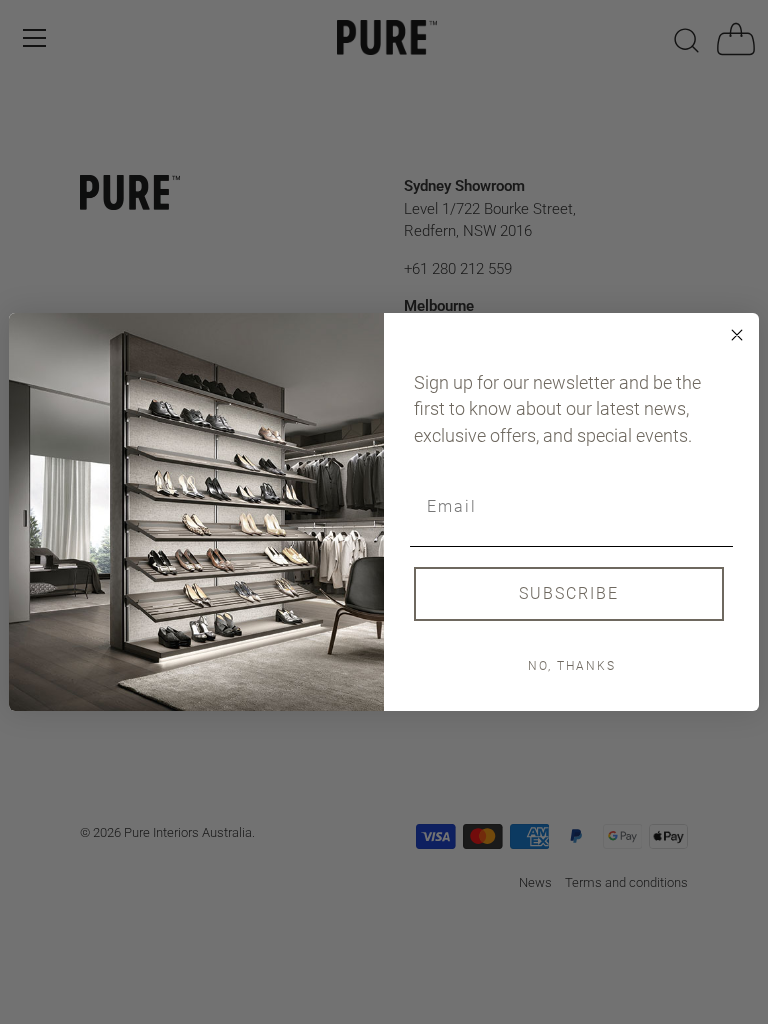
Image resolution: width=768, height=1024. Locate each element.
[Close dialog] (737, 335)
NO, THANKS (572, 666)
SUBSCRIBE (569, 593)
